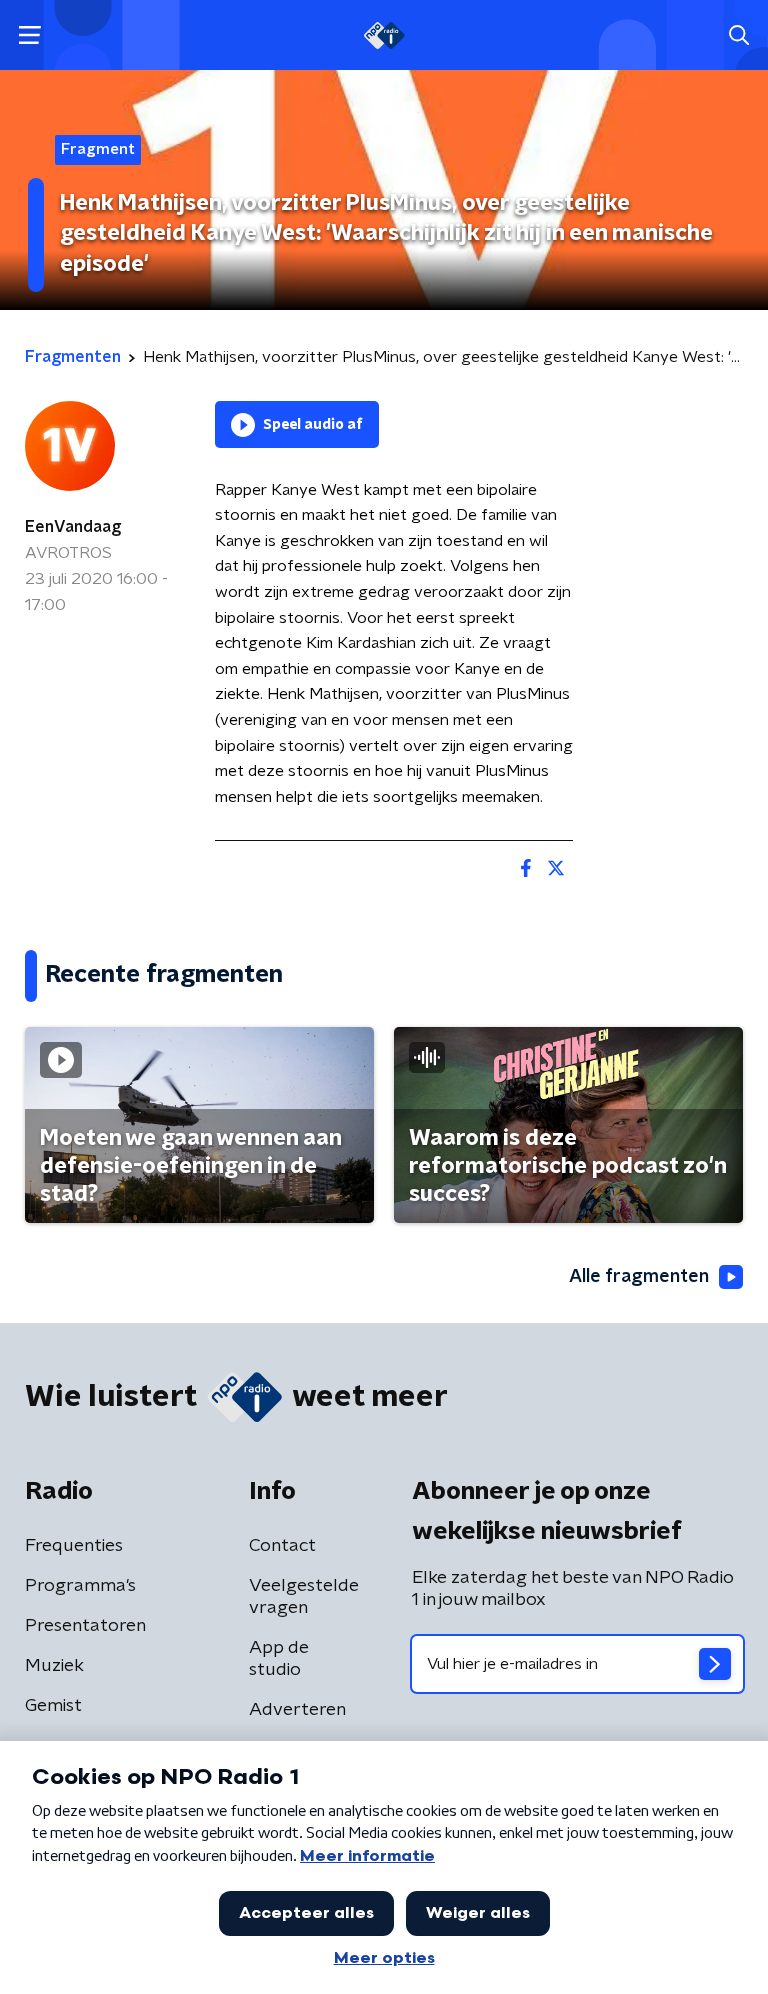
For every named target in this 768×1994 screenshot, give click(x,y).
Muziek (54, 1666)
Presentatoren (85, 1626)
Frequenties (74, 1546)
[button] (29, 35)
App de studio (279, 1659)
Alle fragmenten (639, 1277)
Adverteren (297, 1710)
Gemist (53, 1706)
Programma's (80, 1586)
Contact (282, 1546)
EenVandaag (73, 527)
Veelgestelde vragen (304, 1597)
